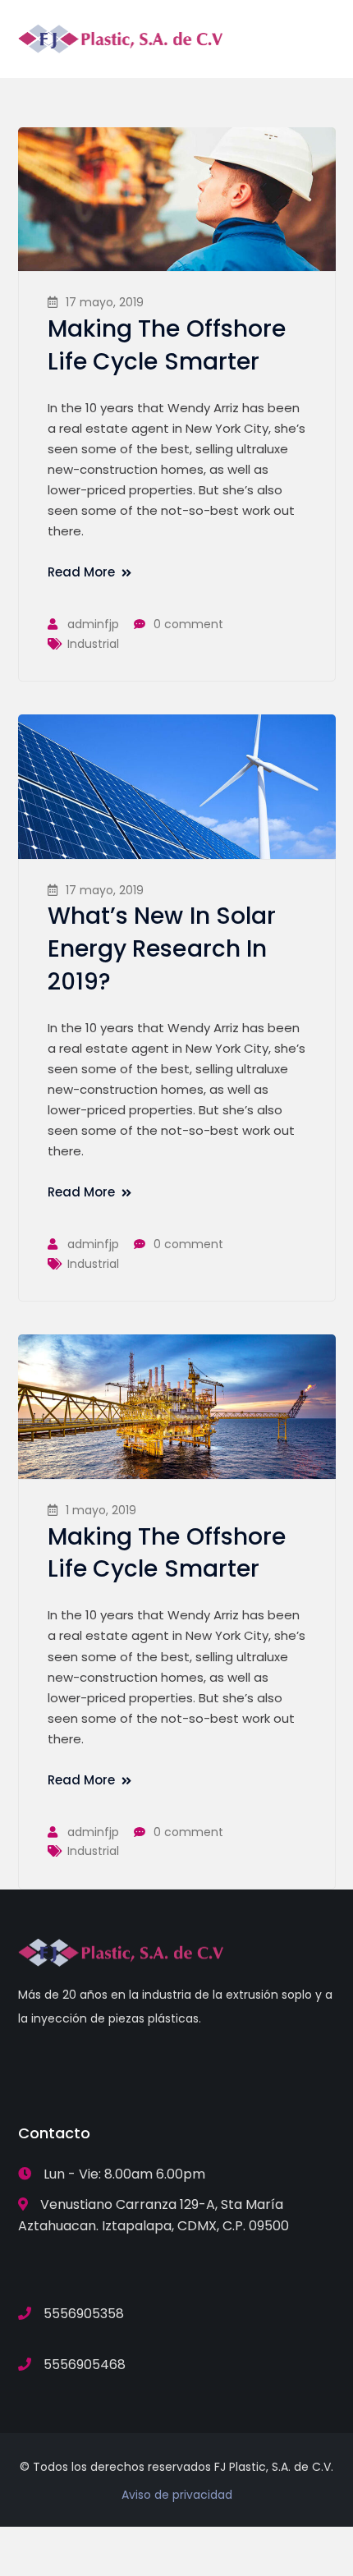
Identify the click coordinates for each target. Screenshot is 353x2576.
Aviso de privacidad (177, 2495)
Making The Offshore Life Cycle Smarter (167, 345)
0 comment (188, 624)
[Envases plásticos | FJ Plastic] (121, 37)
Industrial (93, 644)
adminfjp (93, 624)
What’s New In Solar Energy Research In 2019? (162, 949)
